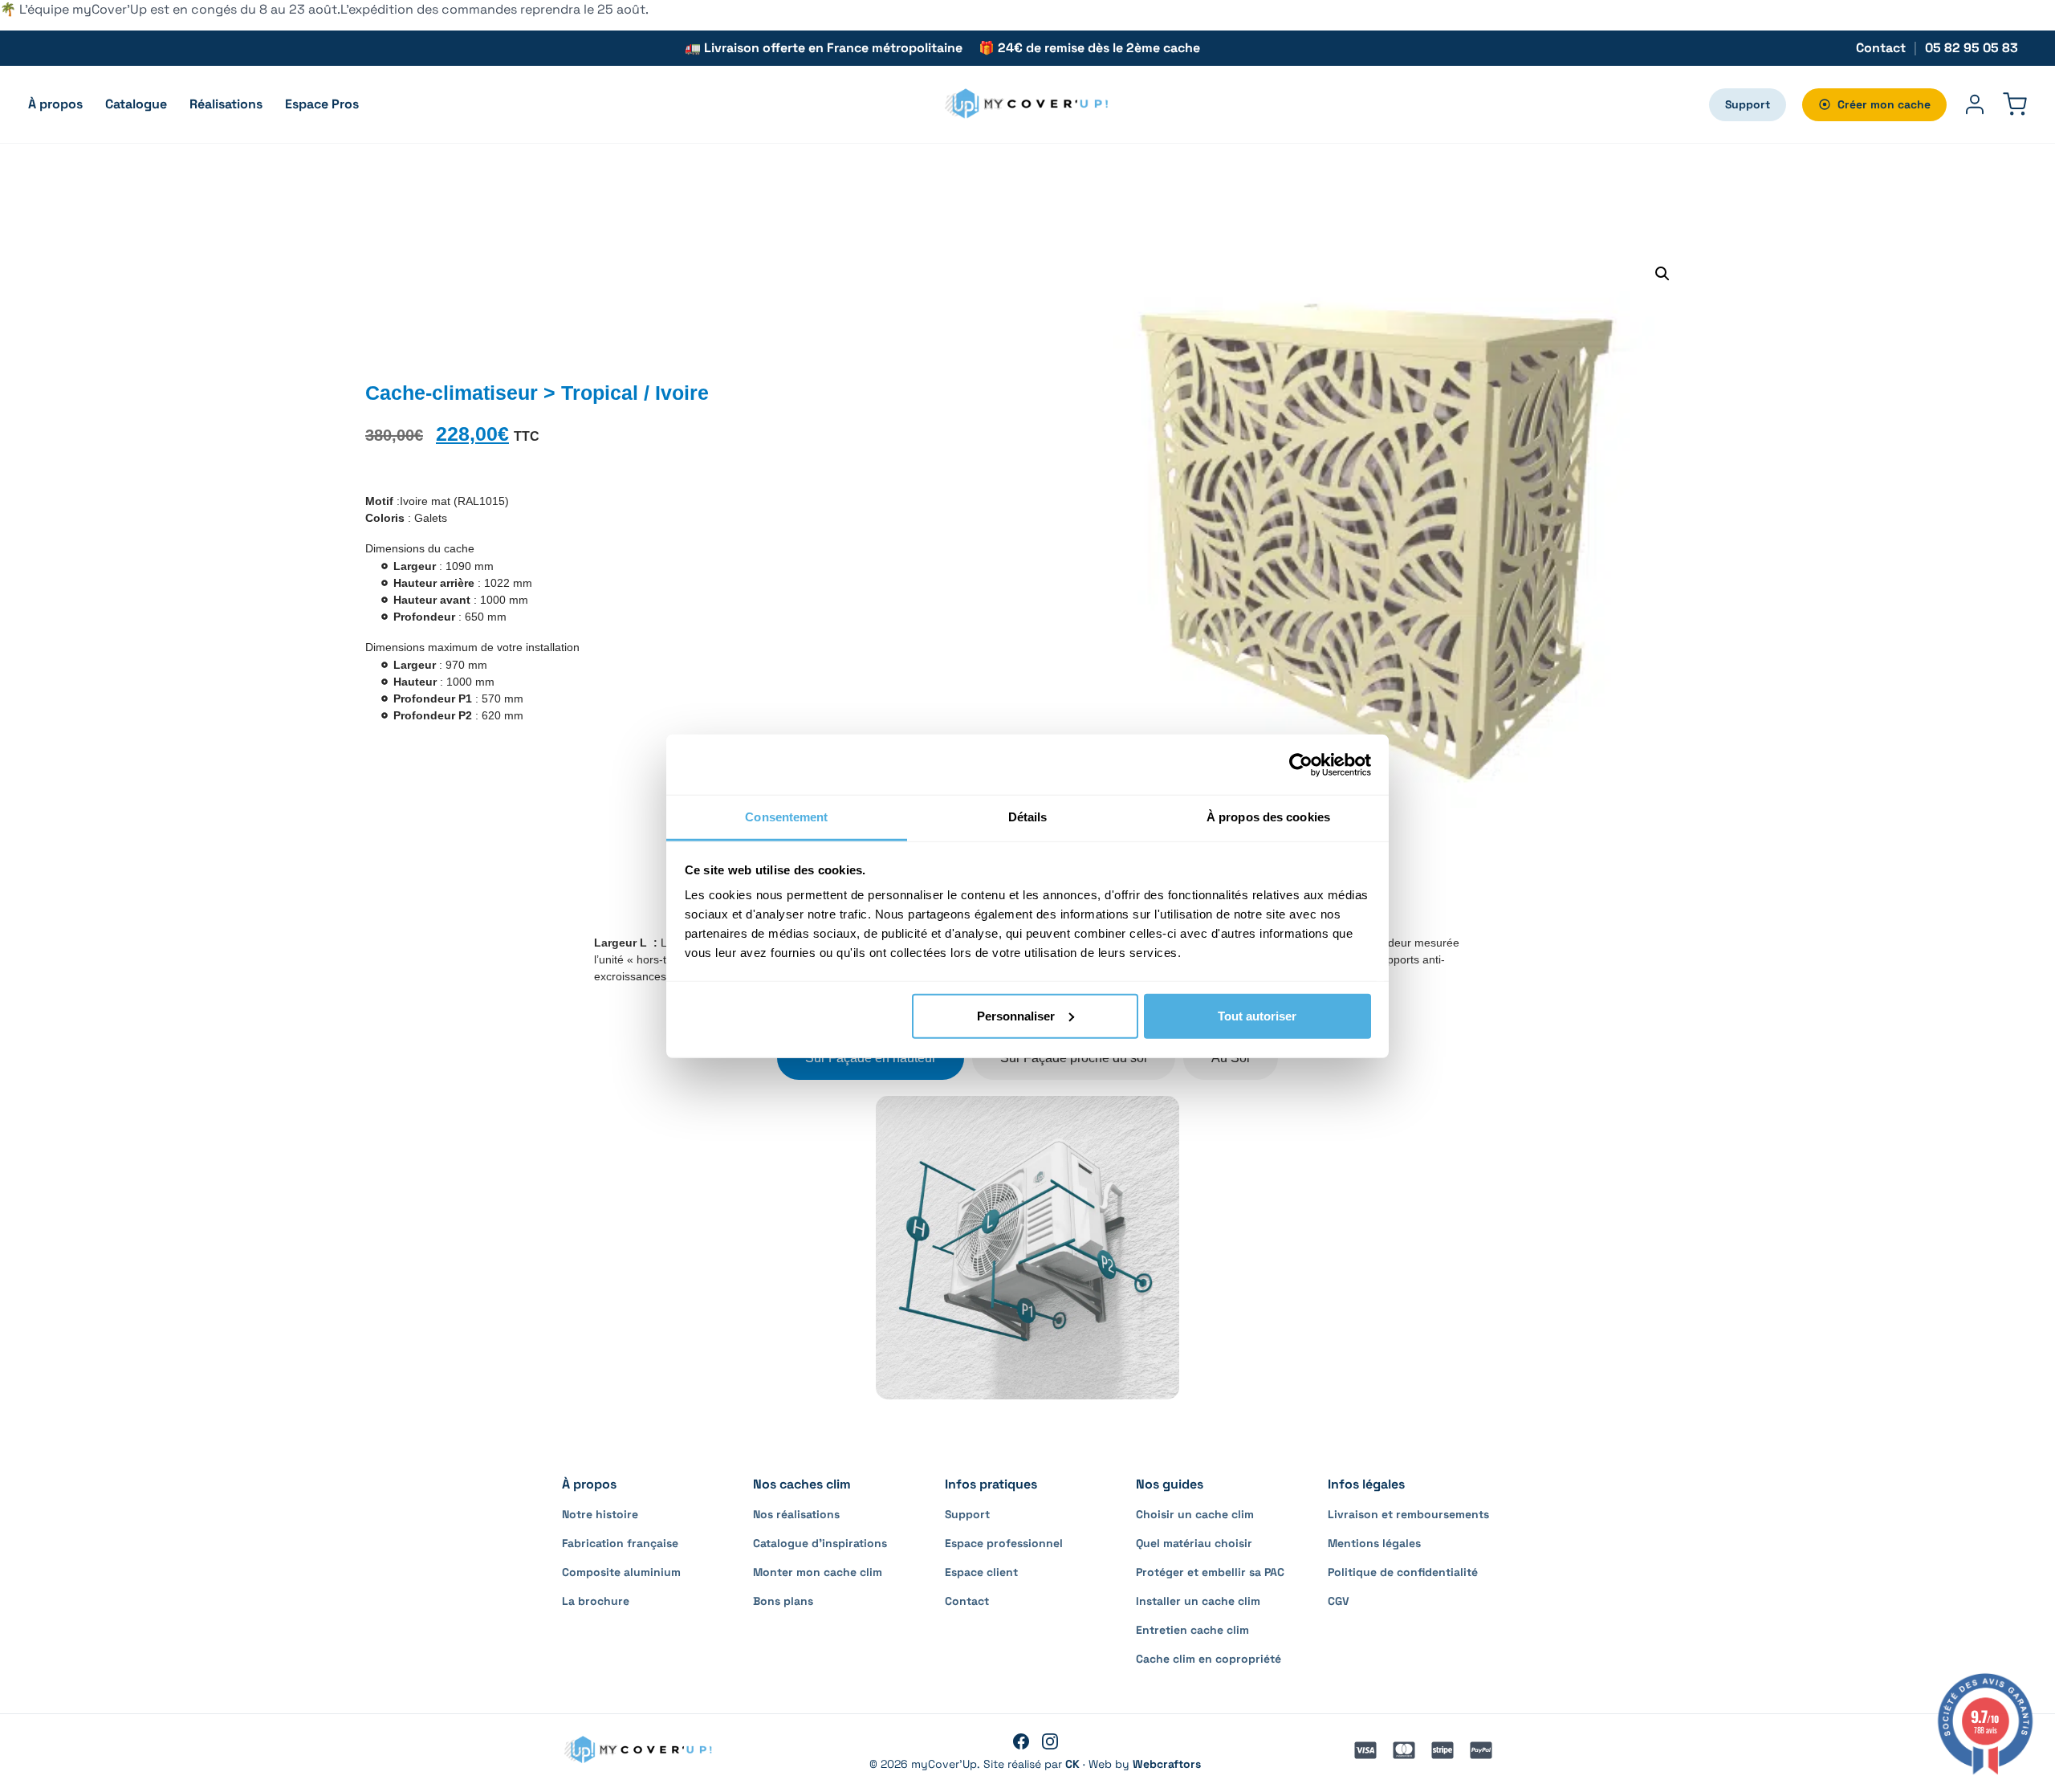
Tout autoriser (1257, 1015)
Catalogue (136, 104)
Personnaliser (1016, 1015)
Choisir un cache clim (1195, 1514)
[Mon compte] (1975, 104)
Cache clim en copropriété (1209, 1659)
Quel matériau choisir (1194, 1543)
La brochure (596, 1601)
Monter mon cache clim (818, 1572)
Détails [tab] (1028, 817)
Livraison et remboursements (1408, 1514)
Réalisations (226, 104)
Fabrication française (620, 1543)
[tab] (871, 1058)
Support (1748, 104)
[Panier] (2015, 104)
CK (1072, 1764)
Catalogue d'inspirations (820, 1543)
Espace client (981, 1572)
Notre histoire (600, 1514)
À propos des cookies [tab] (1268, 817)
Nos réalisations (796, 1514)
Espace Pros (322, 104)
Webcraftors (1167, 1764)
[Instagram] (1050, 1741)
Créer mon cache (1884, 104)
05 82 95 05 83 (1972, 48)
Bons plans (783, 1601)
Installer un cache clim (1198, 1601)
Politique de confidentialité (1403, 1572)
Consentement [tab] (786, 817)
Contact (1881, 48)
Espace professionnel (1004, 1543)
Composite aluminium (621, 1572)
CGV (1339, 1601)
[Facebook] (1021, 1741)
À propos (55, 104)
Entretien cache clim (1192, 1630)
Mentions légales (1374, 1543)
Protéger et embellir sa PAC (1210, 1572)
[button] (1662, 274)
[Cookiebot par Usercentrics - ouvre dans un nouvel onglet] (1301, 764)
